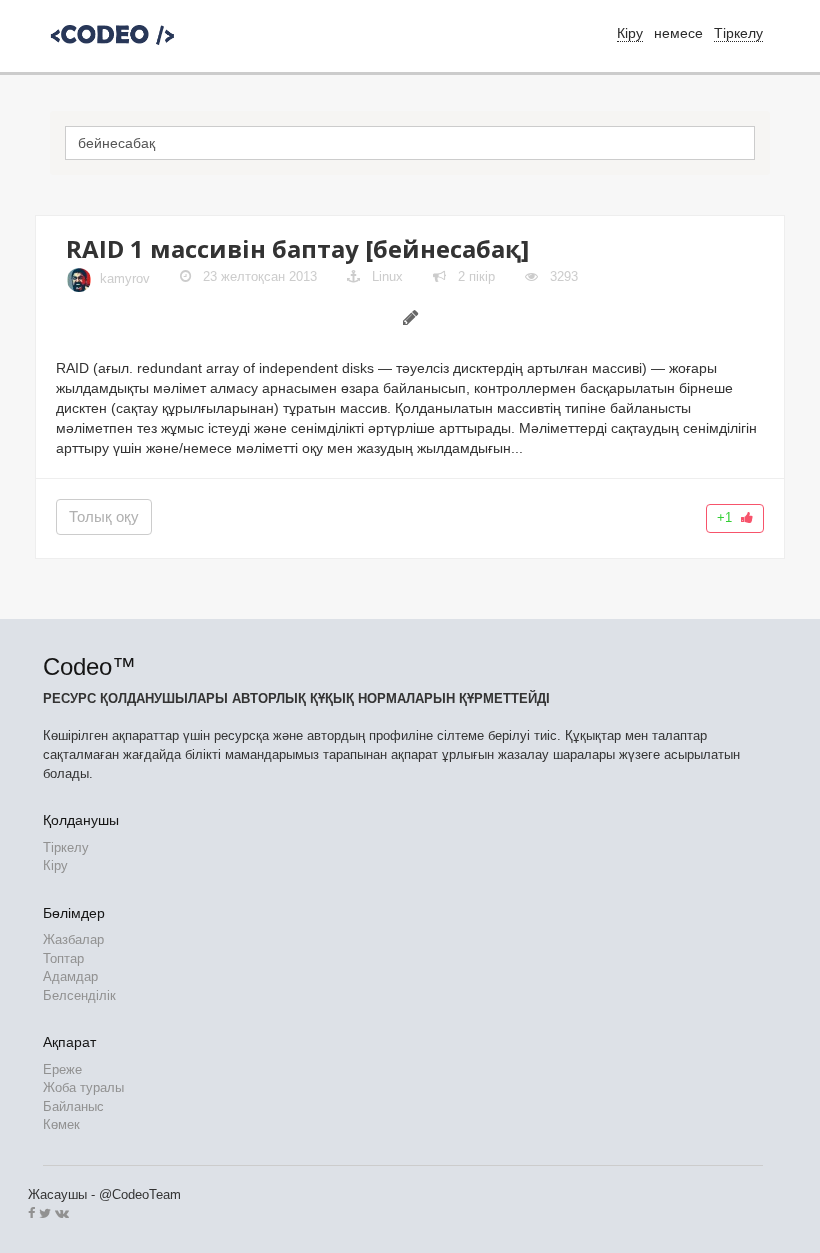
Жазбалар (73, 939)
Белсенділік (79, 995)
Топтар (63, 958)
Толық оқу (104, 516)
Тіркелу (738, 33)
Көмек (61, 1124)
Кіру (55, 865)
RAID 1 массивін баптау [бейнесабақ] (297, 248)
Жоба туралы (83, 1087)
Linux (387, 276)
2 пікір (474, 276)
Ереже (62, 1069)
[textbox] (410, 143)
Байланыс (73, 1106)
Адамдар (70, 976)
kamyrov (125, 279)
